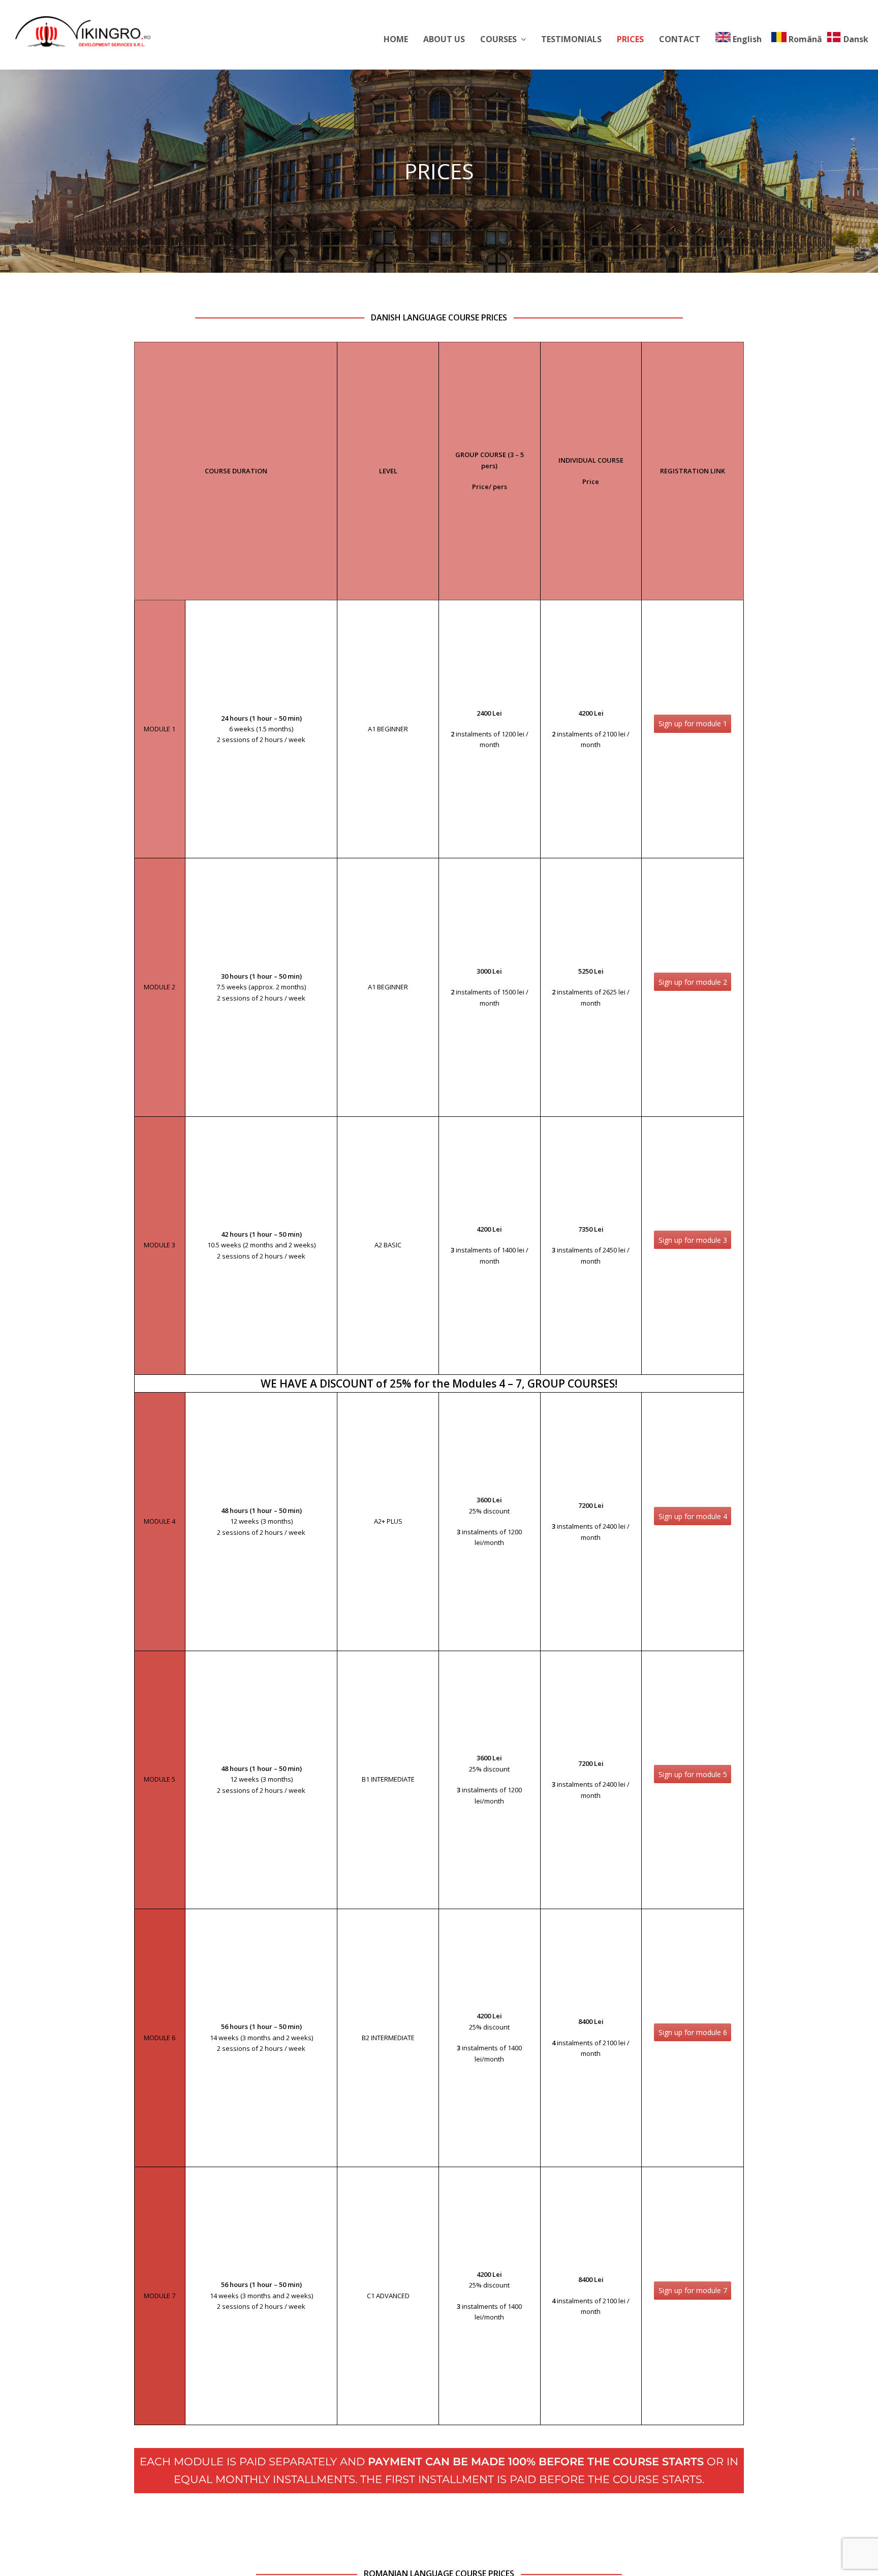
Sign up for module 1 (693, 723)
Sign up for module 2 (693, 982)
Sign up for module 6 (693, 2032)
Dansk (856, 39)
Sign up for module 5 (693, 1774)
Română (805, 39)
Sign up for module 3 (693, 1240)
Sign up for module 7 (693, 2290)
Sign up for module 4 (693, 1516)
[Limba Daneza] (83, 30)
